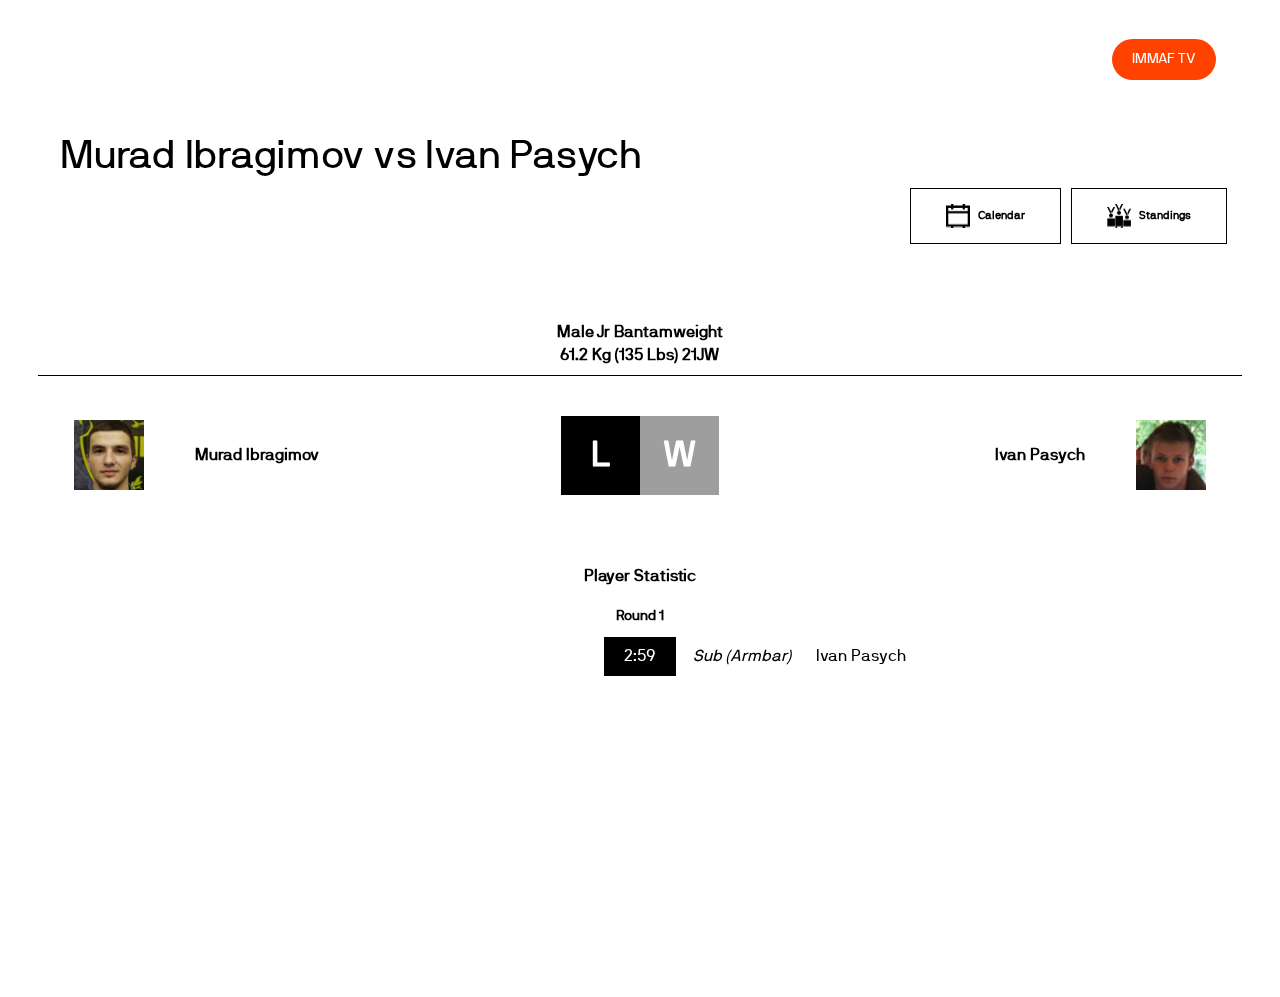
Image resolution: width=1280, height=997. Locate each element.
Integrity (1003, 58)
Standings (1165, 215)
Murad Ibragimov (257, 455)
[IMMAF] (111, 58)
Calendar (1001, 215)
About (652, 58)
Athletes (917, 58)
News (509, 58)
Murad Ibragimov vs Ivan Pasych (351, 156)
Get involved (742, 58)
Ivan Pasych (1040, 455)
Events (580, 58)
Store (1077, 58)
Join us (837, 58)
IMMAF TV (1164, 58)
